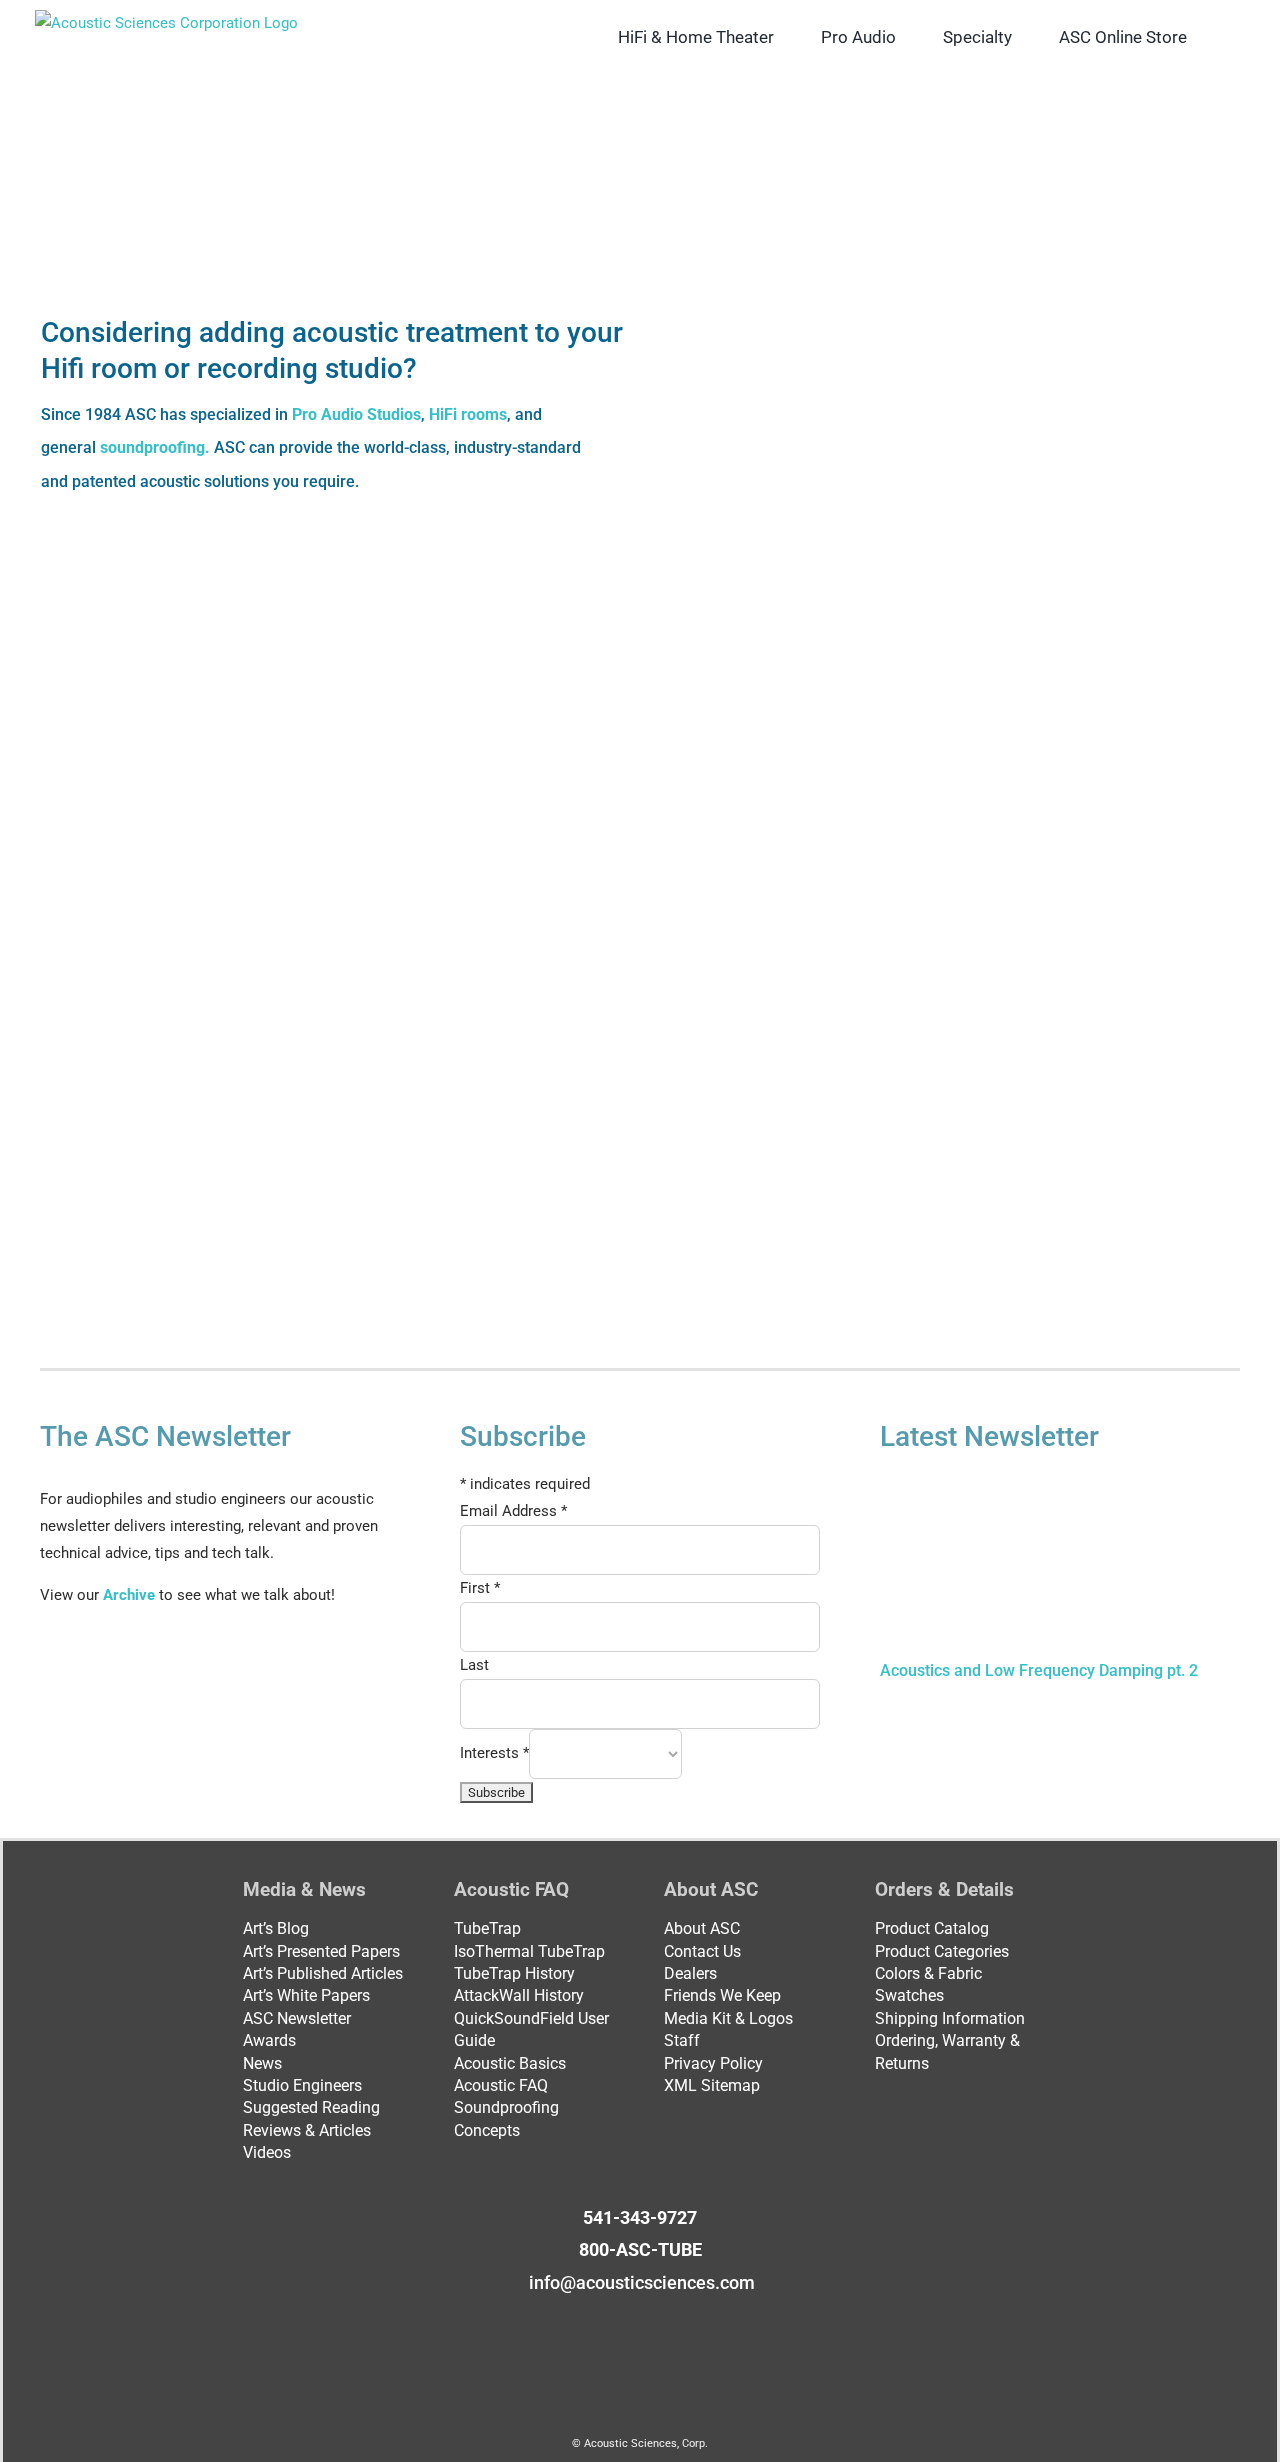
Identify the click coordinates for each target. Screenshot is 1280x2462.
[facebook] (592, 2321)
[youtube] (656, 2321)
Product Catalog (932, 1928)
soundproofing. (157, 447)
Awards (269, 2040)
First (480, 1588)
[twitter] (624, 2321)
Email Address (513, 1511)
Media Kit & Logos (728, 2018)
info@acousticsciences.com (642, 2282)
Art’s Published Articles (323, 1973)
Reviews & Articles (307, 2130)
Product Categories (942, 1951)
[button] (1218, 37)
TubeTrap (487, 1928)
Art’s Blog (276, 1928)
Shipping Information (950, 2018)
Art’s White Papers (306, 1995)
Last (474, 1665)
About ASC (702, 1928)
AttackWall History (519, 1995)
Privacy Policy (713, 2063)
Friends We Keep (722, 1995)
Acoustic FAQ (501, 2085)
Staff (682, 2040)
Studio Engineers (302, 2085)
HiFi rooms (468, 414)
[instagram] (688, 2321)
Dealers (690, 1973)
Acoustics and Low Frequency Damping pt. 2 (1039, 1670)
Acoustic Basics (510, 2063)
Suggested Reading (311, 2107)
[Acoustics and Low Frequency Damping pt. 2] (1040, 1565)
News (262, 2063)
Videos (267, 2152)
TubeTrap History (514, 1973)
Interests (494, 1752)
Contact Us (702, 1951)
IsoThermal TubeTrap (529, 1951)
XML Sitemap (712, 2085)
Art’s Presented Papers (321, 1951)
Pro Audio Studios (356, 414)
